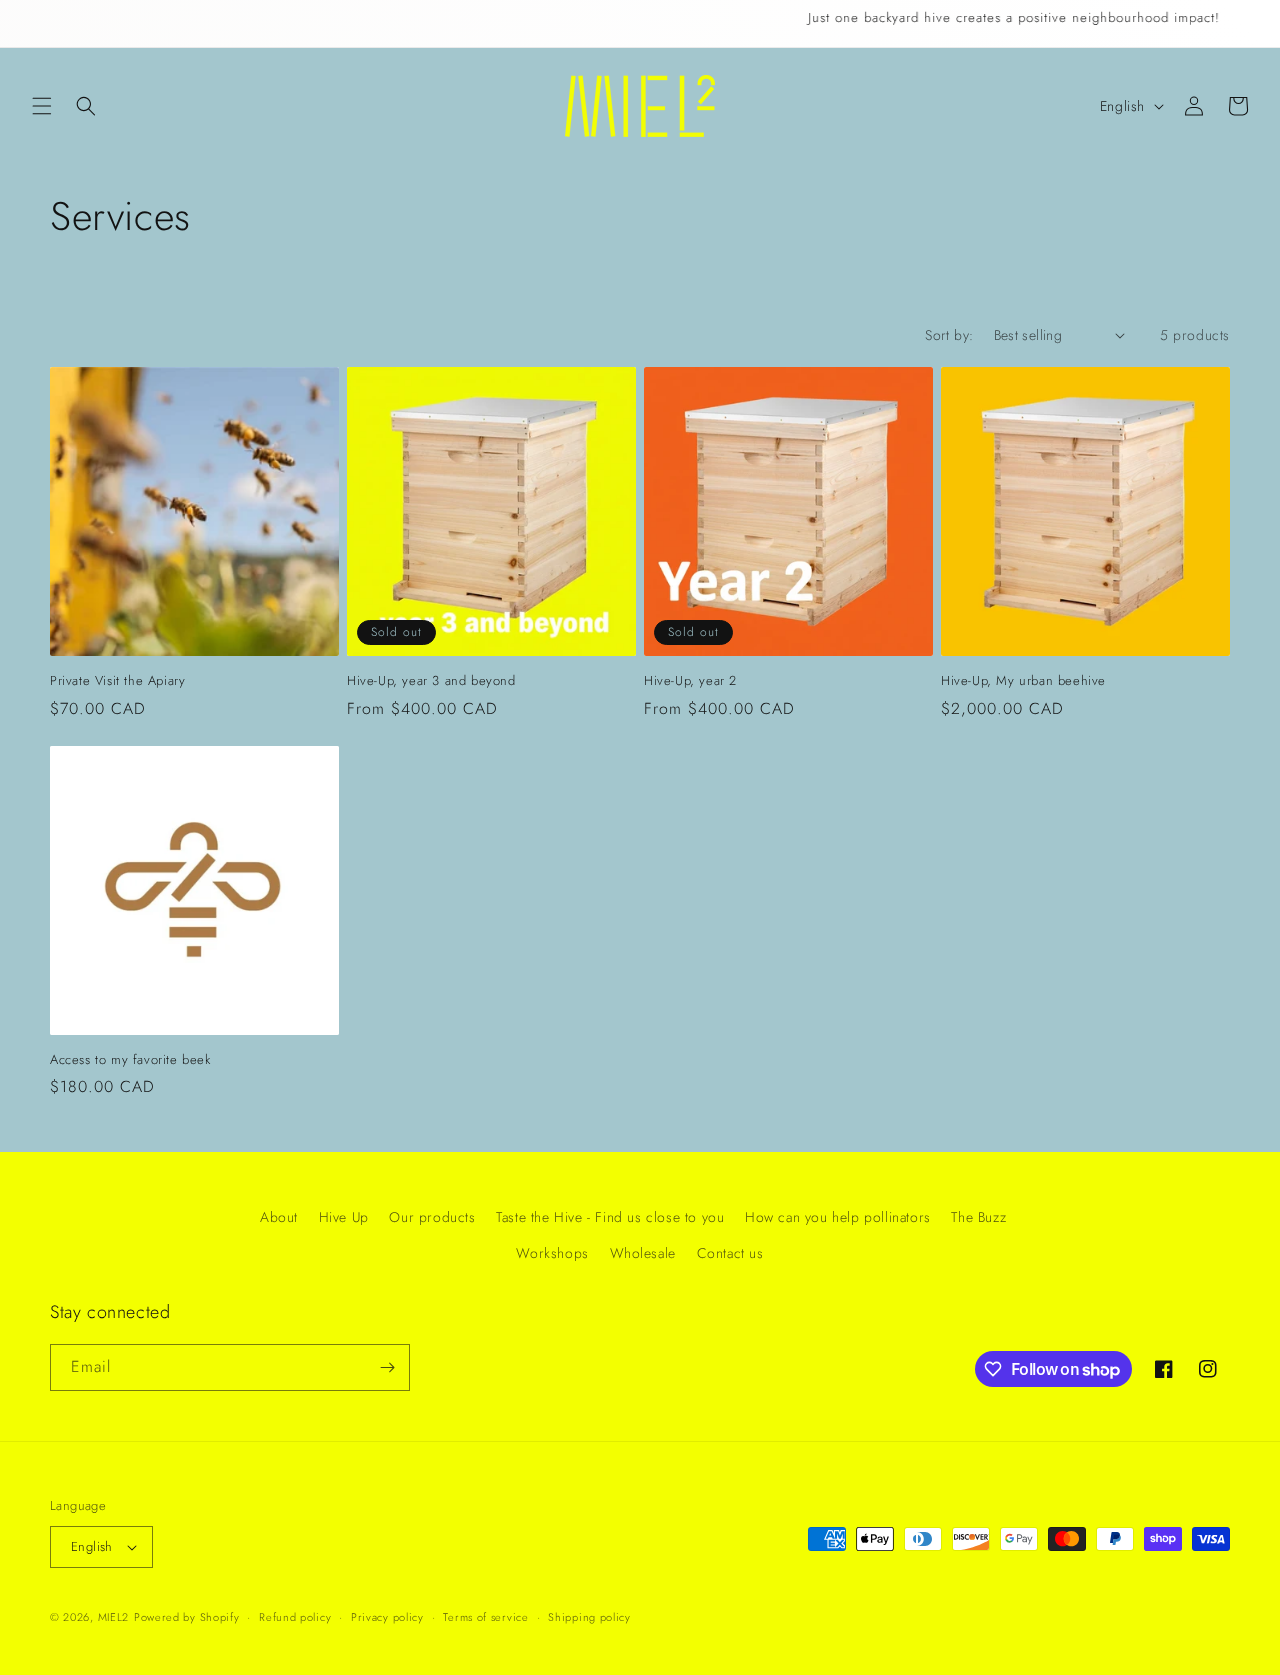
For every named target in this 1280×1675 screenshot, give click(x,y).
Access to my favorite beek (130, 1060)
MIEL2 (114, 1617)
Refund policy (295, 1617)
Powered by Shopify (187, 1617)
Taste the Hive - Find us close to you (610, 1217)
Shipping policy (589, 1617)
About (279, 1217)
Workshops (552, 1253)
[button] (42, 106)
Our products (432, 1217)
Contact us (730, 1253)
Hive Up (344, 1217)
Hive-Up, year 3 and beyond (431, 681)
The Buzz (978, 1217)
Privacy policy (387, 1617)
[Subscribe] (387, 1367)
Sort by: (949, 335)
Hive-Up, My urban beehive (1023, 681)
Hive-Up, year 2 (690, 681)
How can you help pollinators (838, 1217)
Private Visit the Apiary (117, 681)
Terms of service (485, 1617)
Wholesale (643, 1253)
